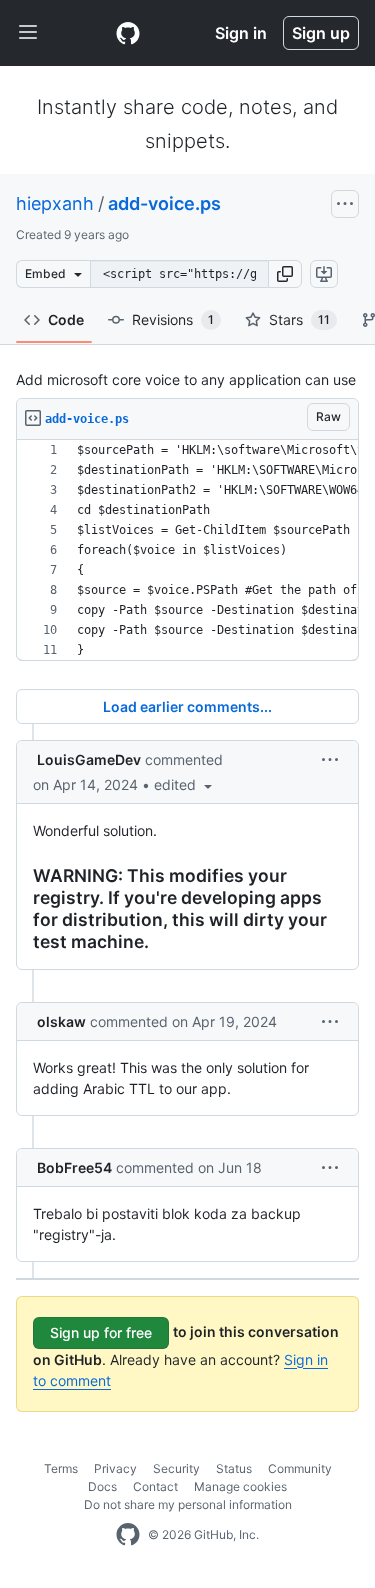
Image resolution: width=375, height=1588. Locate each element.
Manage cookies (240, 1486)
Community (300, 1468)
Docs (102, 1486)
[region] (187, 550)
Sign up (321, 33)
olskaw (61, 1021)
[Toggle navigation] (28, 33)
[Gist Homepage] (128, 33)
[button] (285, 274)
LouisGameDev (89, 759)
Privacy (115, 1468)
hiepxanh (55, 203)
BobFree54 (74, 1167)
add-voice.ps (164, 203)
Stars (299, 319)
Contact (155, 1486)
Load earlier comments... (187, 706)
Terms (61, 1468)
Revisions (173, 319)
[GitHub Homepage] (128, 1535)
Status (234, 1468)
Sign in (241, 33)
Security (176, 1468)
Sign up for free (101, 1332)
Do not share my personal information (188, 1504)
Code (66, 319)
